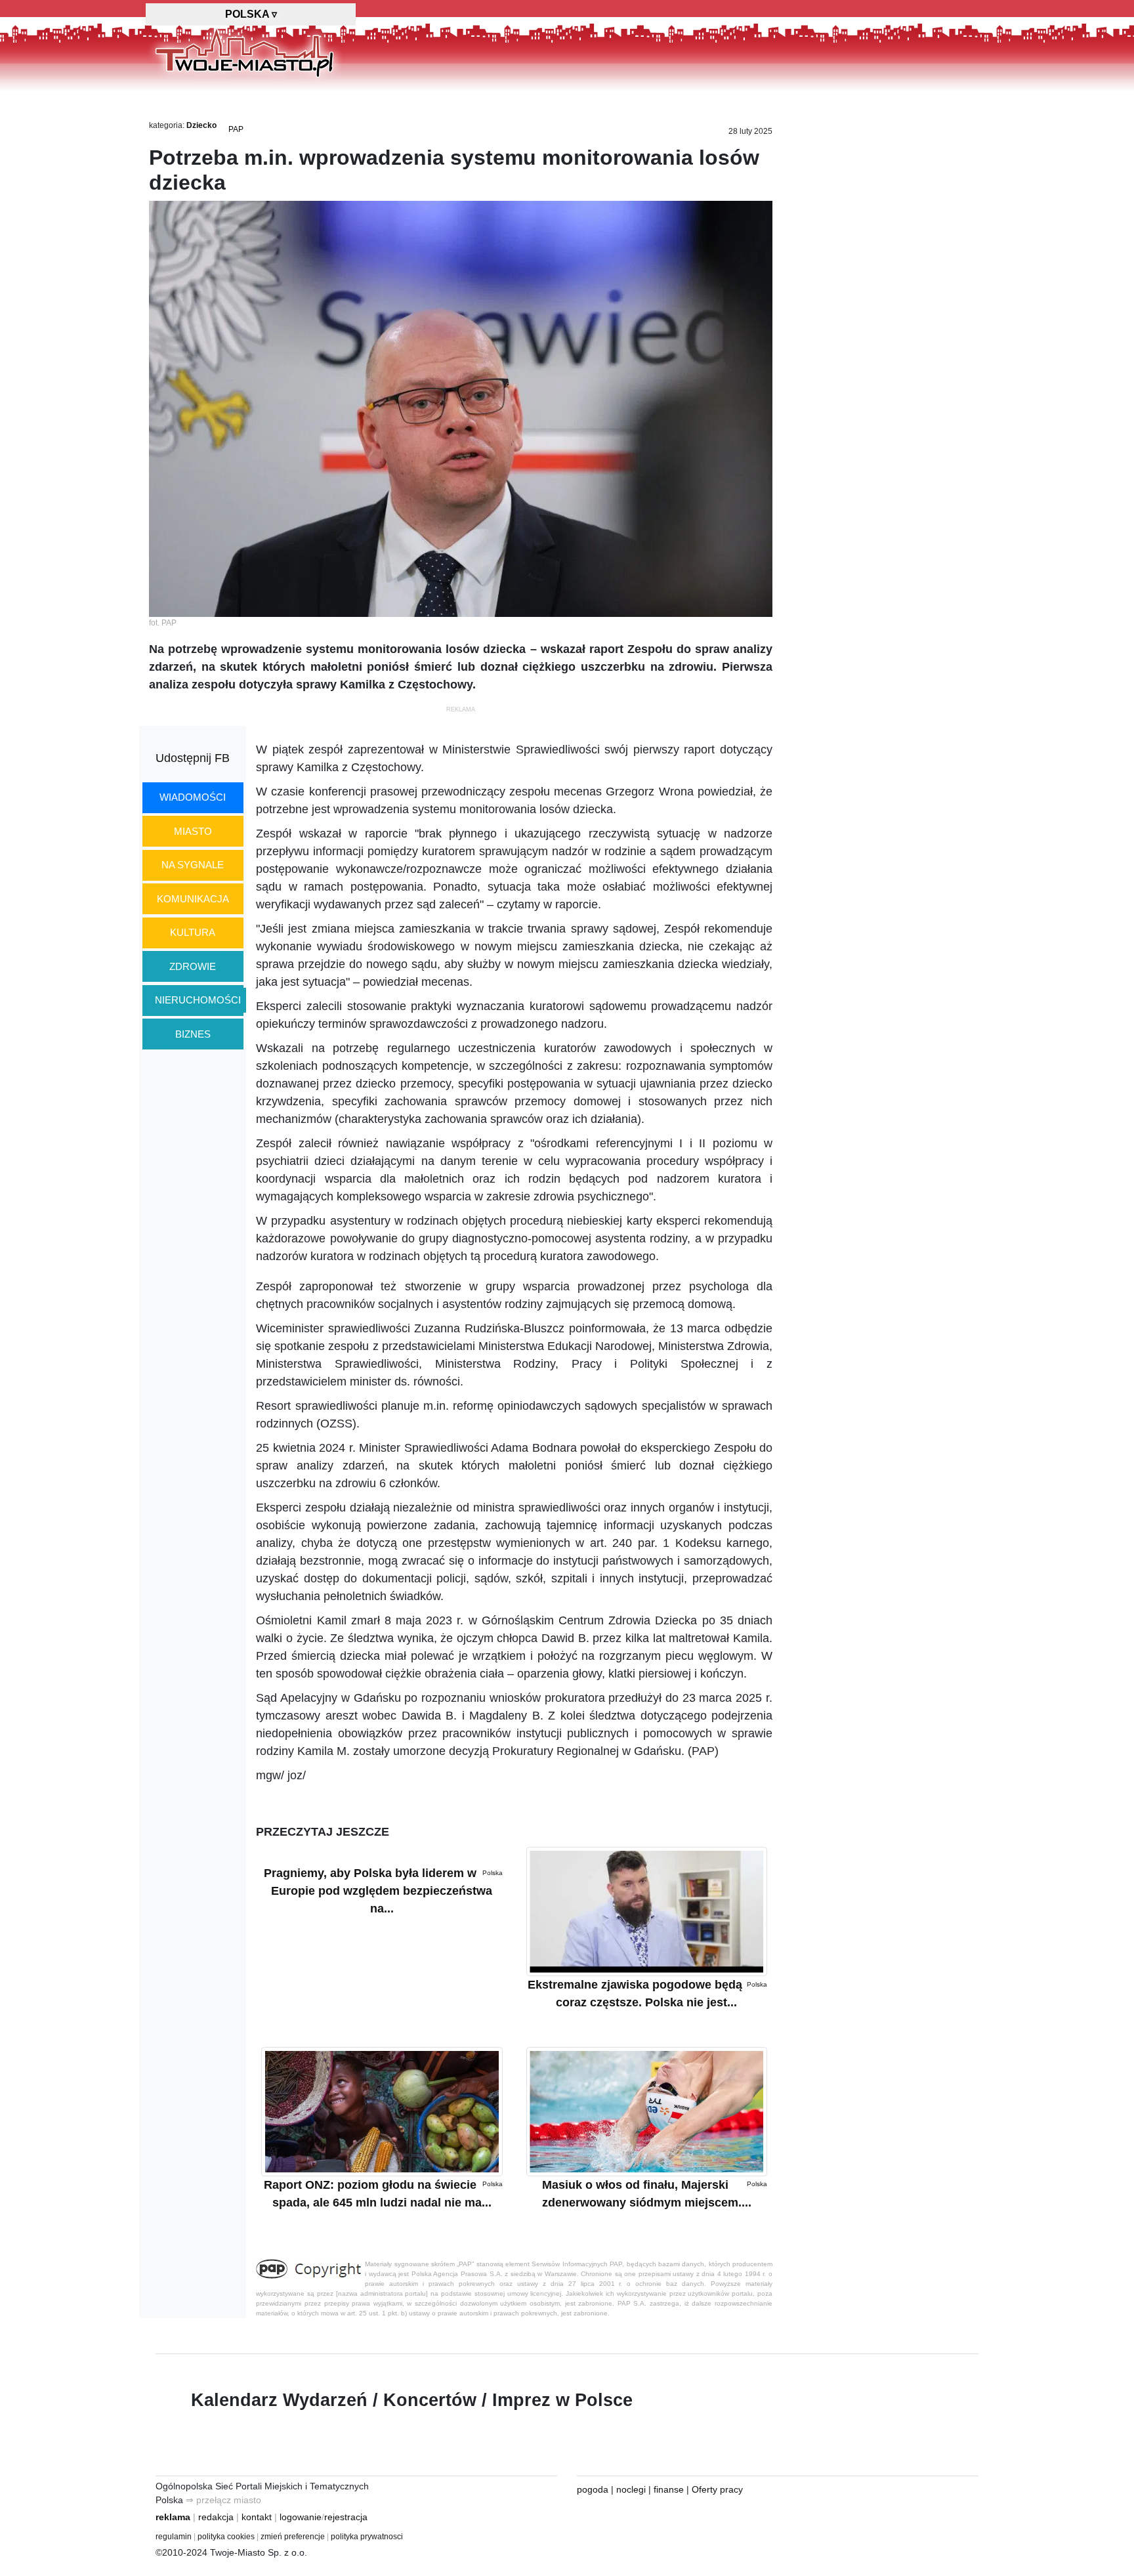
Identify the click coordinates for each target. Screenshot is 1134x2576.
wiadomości (193, 797)
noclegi (631, 2489)
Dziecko (201, 125)
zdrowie (193, 966)
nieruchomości (198, 1000)
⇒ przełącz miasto (223, 2500)
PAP (236, 129)
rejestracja (346, 2517)
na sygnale (193, 865)
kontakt (257, 2517)
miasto (193, 831)
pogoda (593, 2489)
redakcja (216, 2517)
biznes (193, 1034)
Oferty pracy (717, 2489)
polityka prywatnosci (367, 2537)
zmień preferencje (293, 2537)
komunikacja (193, 899)
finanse (669, 2489)
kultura (193, 932)
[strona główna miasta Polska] (244, 52)
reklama (173, 2517)
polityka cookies (226, 2537)
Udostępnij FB (193, 758)
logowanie (301, 2517)
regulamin (174, 2537)
